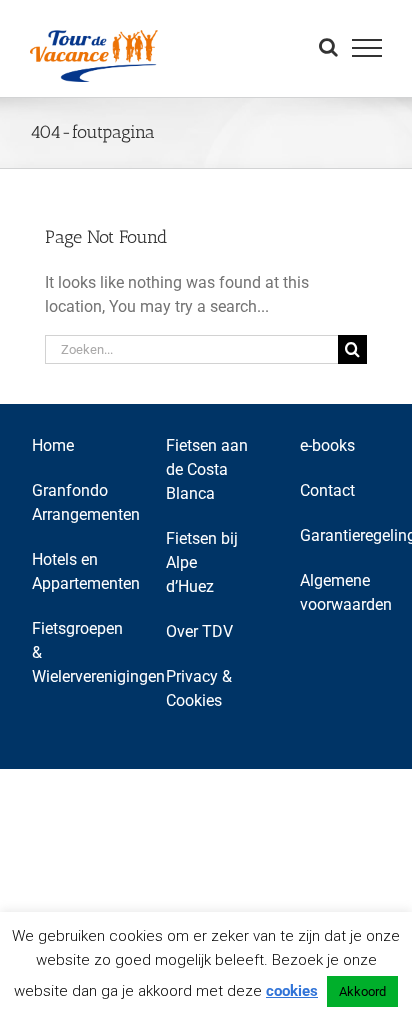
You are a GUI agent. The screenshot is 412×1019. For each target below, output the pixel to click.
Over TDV (199, 631)
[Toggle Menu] (367, 48)
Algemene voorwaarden (341, 592)
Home (53, 445)
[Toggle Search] (328, 47)
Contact (327, 490)
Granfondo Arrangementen (73, 502)
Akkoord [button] (362, 991)
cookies (292, 991)
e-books (327, 445)
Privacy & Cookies (199, 688)
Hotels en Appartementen (73, 571)
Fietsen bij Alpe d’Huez (202, 562)
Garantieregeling (341, 535)
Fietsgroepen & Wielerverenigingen (73, 652)
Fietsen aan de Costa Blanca (207, 469)
